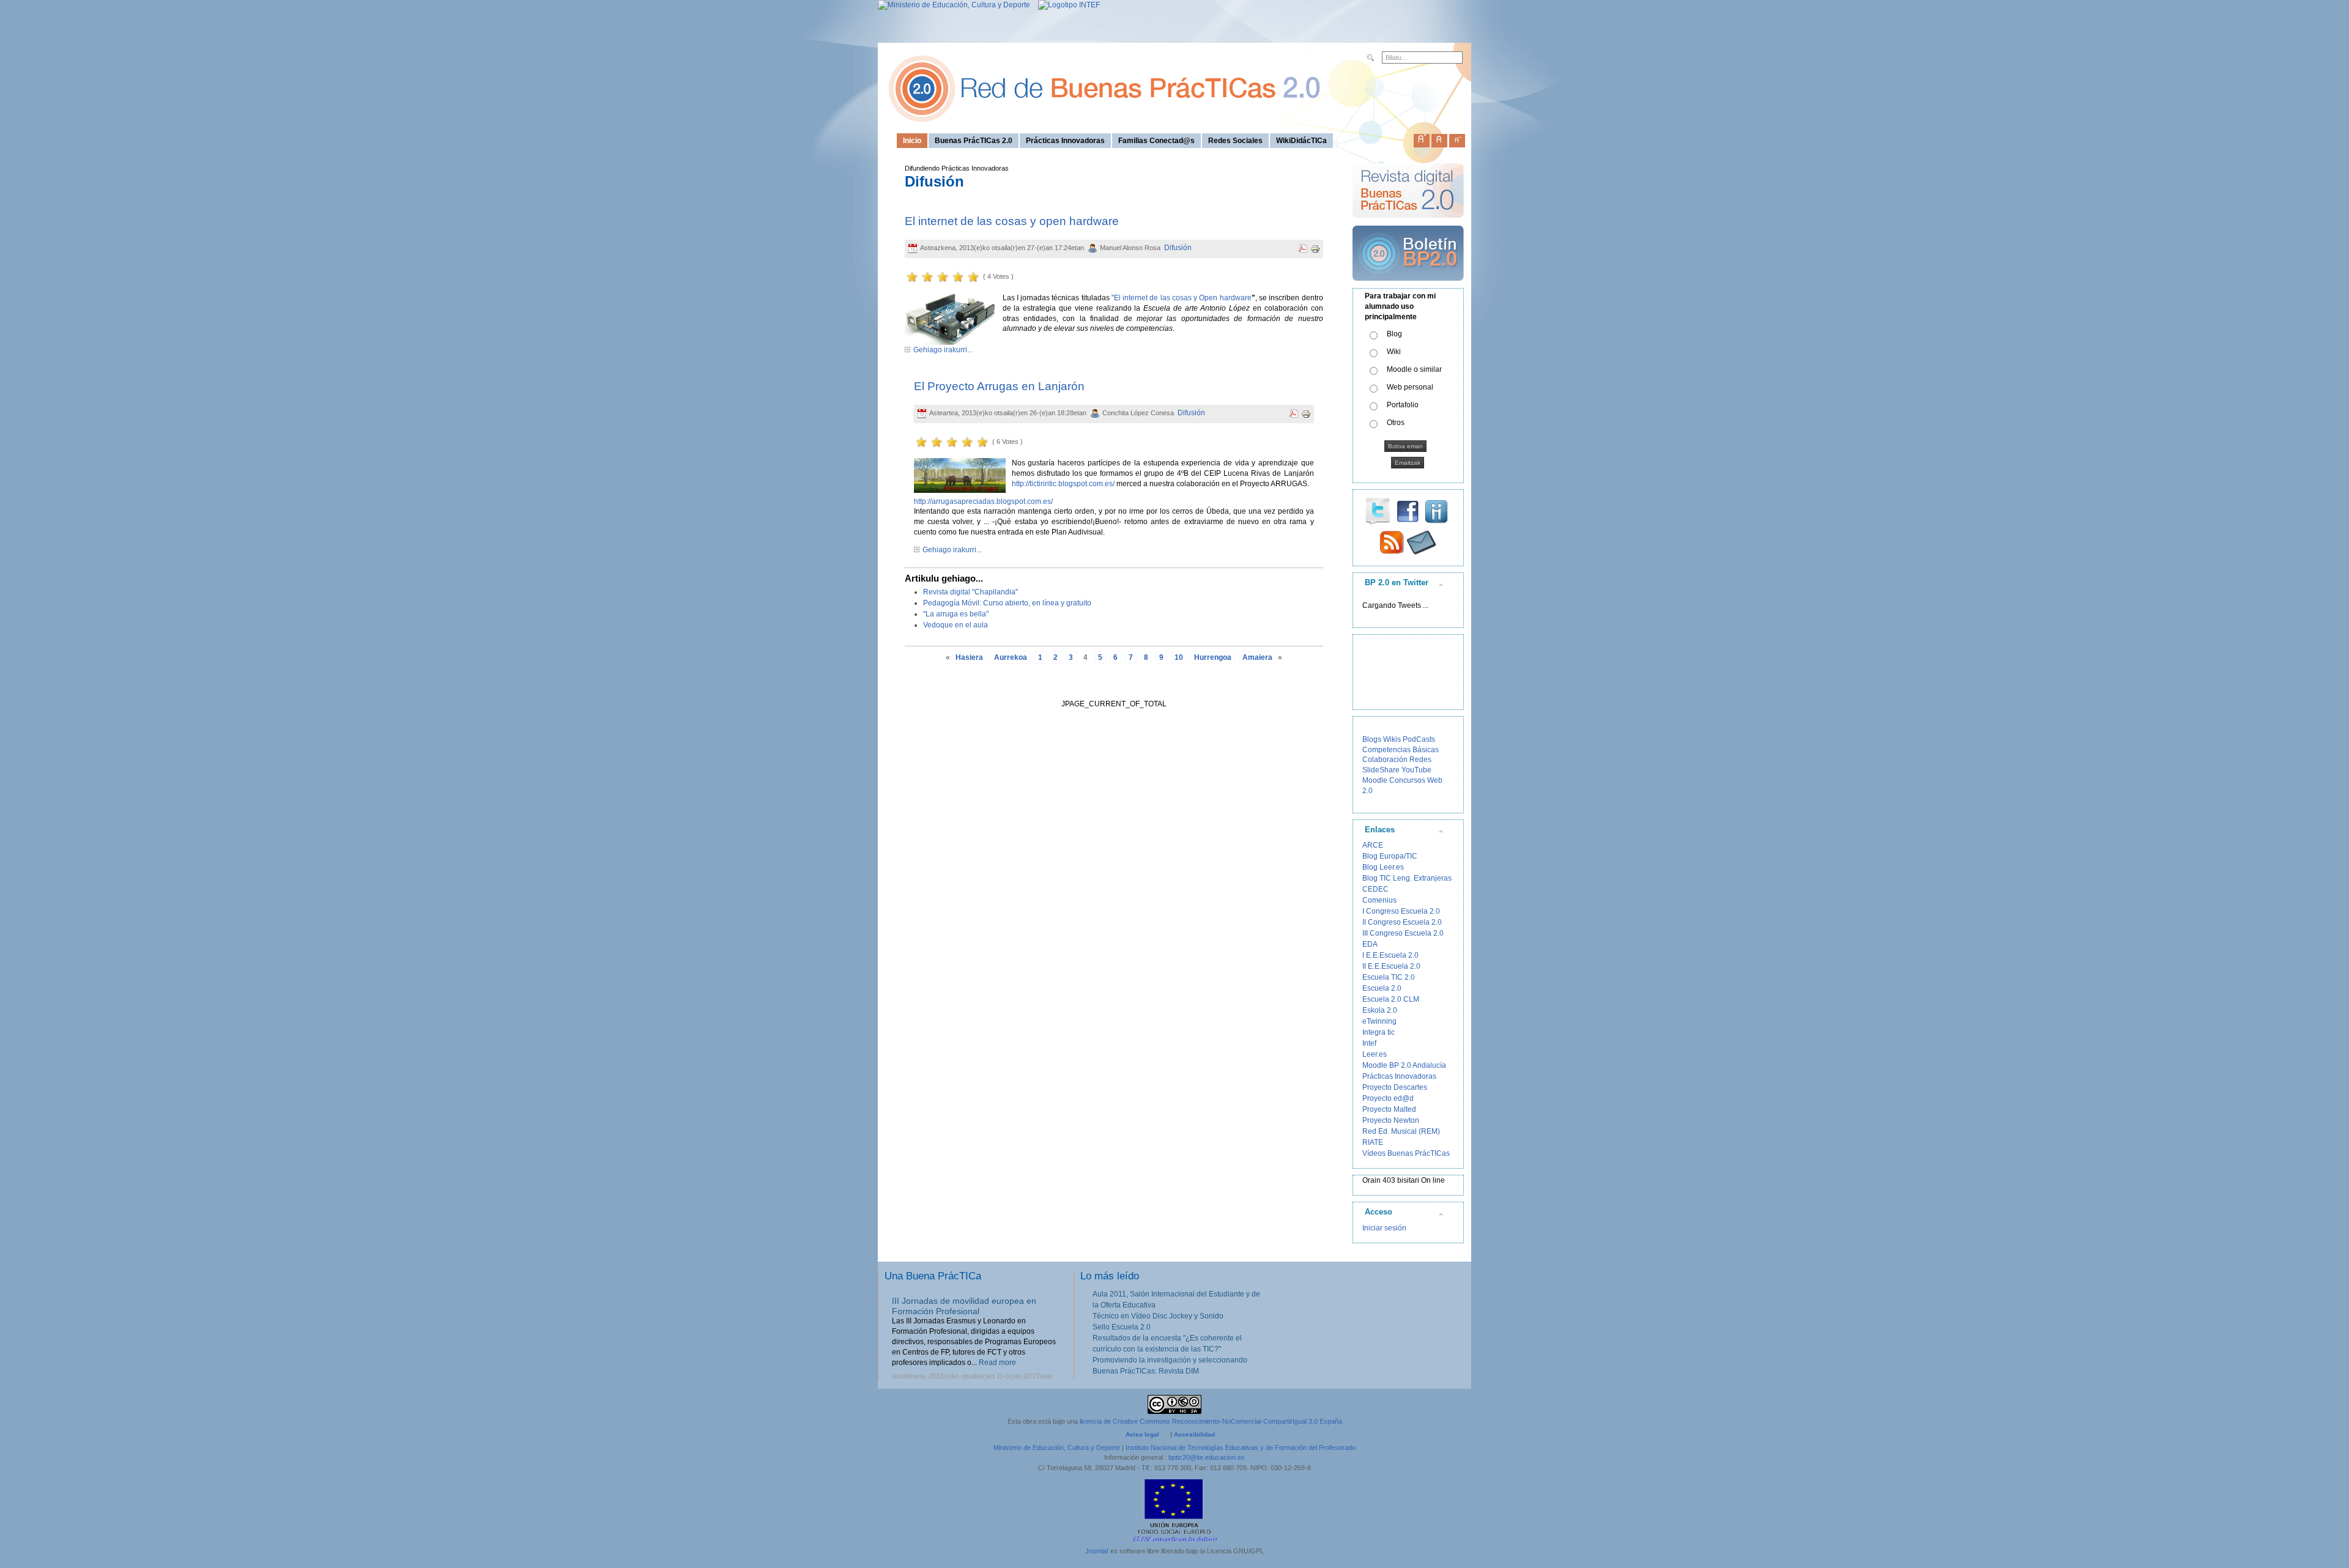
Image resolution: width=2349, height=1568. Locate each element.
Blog (1394, 334)
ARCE (1373, 845)
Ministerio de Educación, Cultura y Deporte (1057, 1448)
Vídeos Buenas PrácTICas (1406, 1153)
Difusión (1178, 248)
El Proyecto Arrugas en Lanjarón (999, 386)
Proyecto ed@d (1388, 1098)
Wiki (1394, 352)
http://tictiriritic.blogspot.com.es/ (1063, 484)
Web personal (1410, 387)
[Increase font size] (1422, 138)
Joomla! (1097, 1551)
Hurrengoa (1213, 657)
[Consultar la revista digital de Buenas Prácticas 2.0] (1408, 223)
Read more (997, 1363)
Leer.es (1375, 1054)
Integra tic (1379, 1032)
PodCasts (1419, 739)
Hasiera (969, 657)
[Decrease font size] (1457, 138)
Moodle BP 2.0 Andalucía (1404, 1065)
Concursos (1407, 780)
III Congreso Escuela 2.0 (1403, 933)
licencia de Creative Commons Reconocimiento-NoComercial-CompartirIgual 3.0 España (1211, 1421)
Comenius (1379, 900)
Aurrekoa (1011, 657)
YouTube (1416, 770)
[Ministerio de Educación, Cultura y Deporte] (954, 5)
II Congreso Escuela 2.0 (1402, 922)
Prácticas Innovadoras (1399, 1076)
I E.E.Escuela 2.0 (1390, 955)
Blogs (1372, 739)
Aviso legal (1142, 1434)
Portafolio (1403, 405)
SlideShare (1381, 770)
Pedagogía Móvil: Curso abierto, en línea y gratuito (1007, 603)
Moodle (1375, 780)
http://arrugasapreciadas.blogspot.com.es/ (983, 501)
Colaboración (1385, 760)
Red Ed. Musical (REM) (1401, 1131)
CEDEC (1375, 889)
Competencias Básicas (1401, 750)
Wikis (1392, 739)
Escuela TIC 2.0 (1389, 977)
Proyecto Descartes (1395, 1087)
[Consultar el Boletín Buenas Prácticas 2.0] (1408, 286)
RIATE (1373, 1142)
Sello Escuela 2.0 (1122, 1327)
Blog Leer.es (1383, 867)
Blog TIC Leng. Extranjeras (1407, 878)
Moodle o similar (1414, 369)
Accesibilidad (1194, 1434)
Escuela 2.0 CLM (1391, 999)
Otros (1396, 423)
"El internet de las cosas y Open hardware (1182, 298)
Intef (1369, 1043)
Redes (1420, 760)
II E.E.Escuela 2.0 (1391, 966)
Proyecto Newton (1391, 1120)
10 (1179, 657)
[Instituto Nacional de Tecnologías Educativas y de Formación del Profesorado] (1066, 5)
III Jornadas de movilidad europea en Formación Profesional (964, 1306)
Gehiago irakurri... (943, 350)
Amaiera (1257, 657)
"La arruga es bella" (956, 614)
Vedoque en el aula (956, 625)
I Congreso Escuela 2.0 (1401, 911)
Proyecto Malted (1389, 1109)
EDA (1370, 944)
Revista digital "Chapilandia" (970, 592)
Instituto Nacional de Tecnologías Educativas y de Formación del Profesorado (1241, 1448)
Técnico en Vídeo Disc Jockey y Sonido (1158, 1316)
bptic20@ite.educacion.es (1207, 1457)
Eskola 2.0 (1380, 1010)
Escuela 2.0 (1382, 988)
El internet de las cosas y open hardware (1012, 221)
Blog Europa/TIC (1390, 856)
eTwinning (1379, 1021)
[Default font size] (1439, 138)
